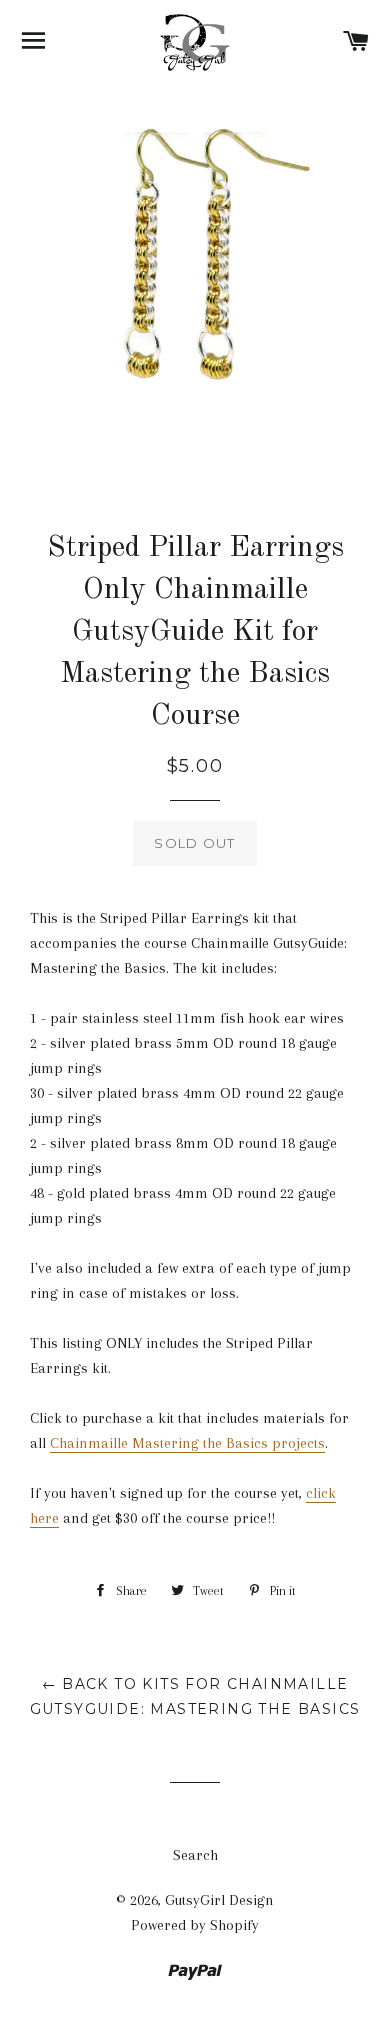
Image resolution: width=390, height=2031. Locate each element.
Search (195, 1855)
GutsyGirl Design (219, 1900)
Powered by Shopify (195, 1925)
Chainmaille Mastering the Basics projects (187, 1443)
